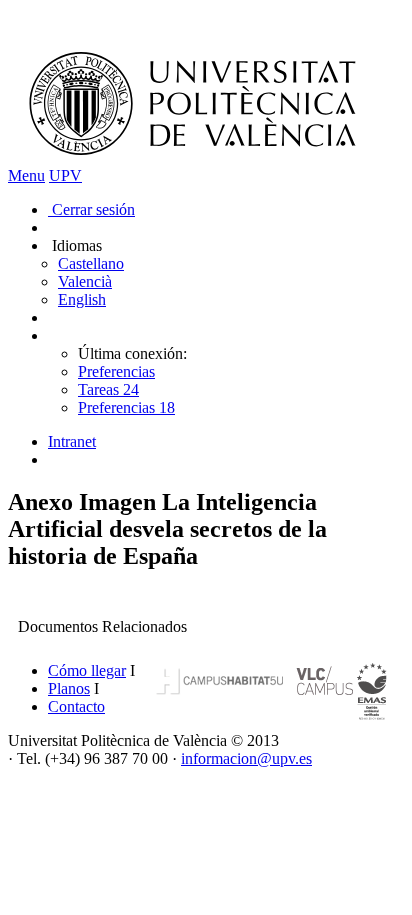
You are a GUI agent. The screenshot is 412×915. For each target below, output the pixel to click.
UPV (65, 175)
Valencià (85, 281)
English (82, 299)
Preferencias (116, 371)
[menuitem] (226, 442)
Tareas (108, 389)
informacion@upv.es (246, 758)
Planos (69, 688)
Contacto (76, 706)
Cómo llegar (87, 670)
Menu (26, 175)
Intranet (72, 441)
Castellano (91, 263)
